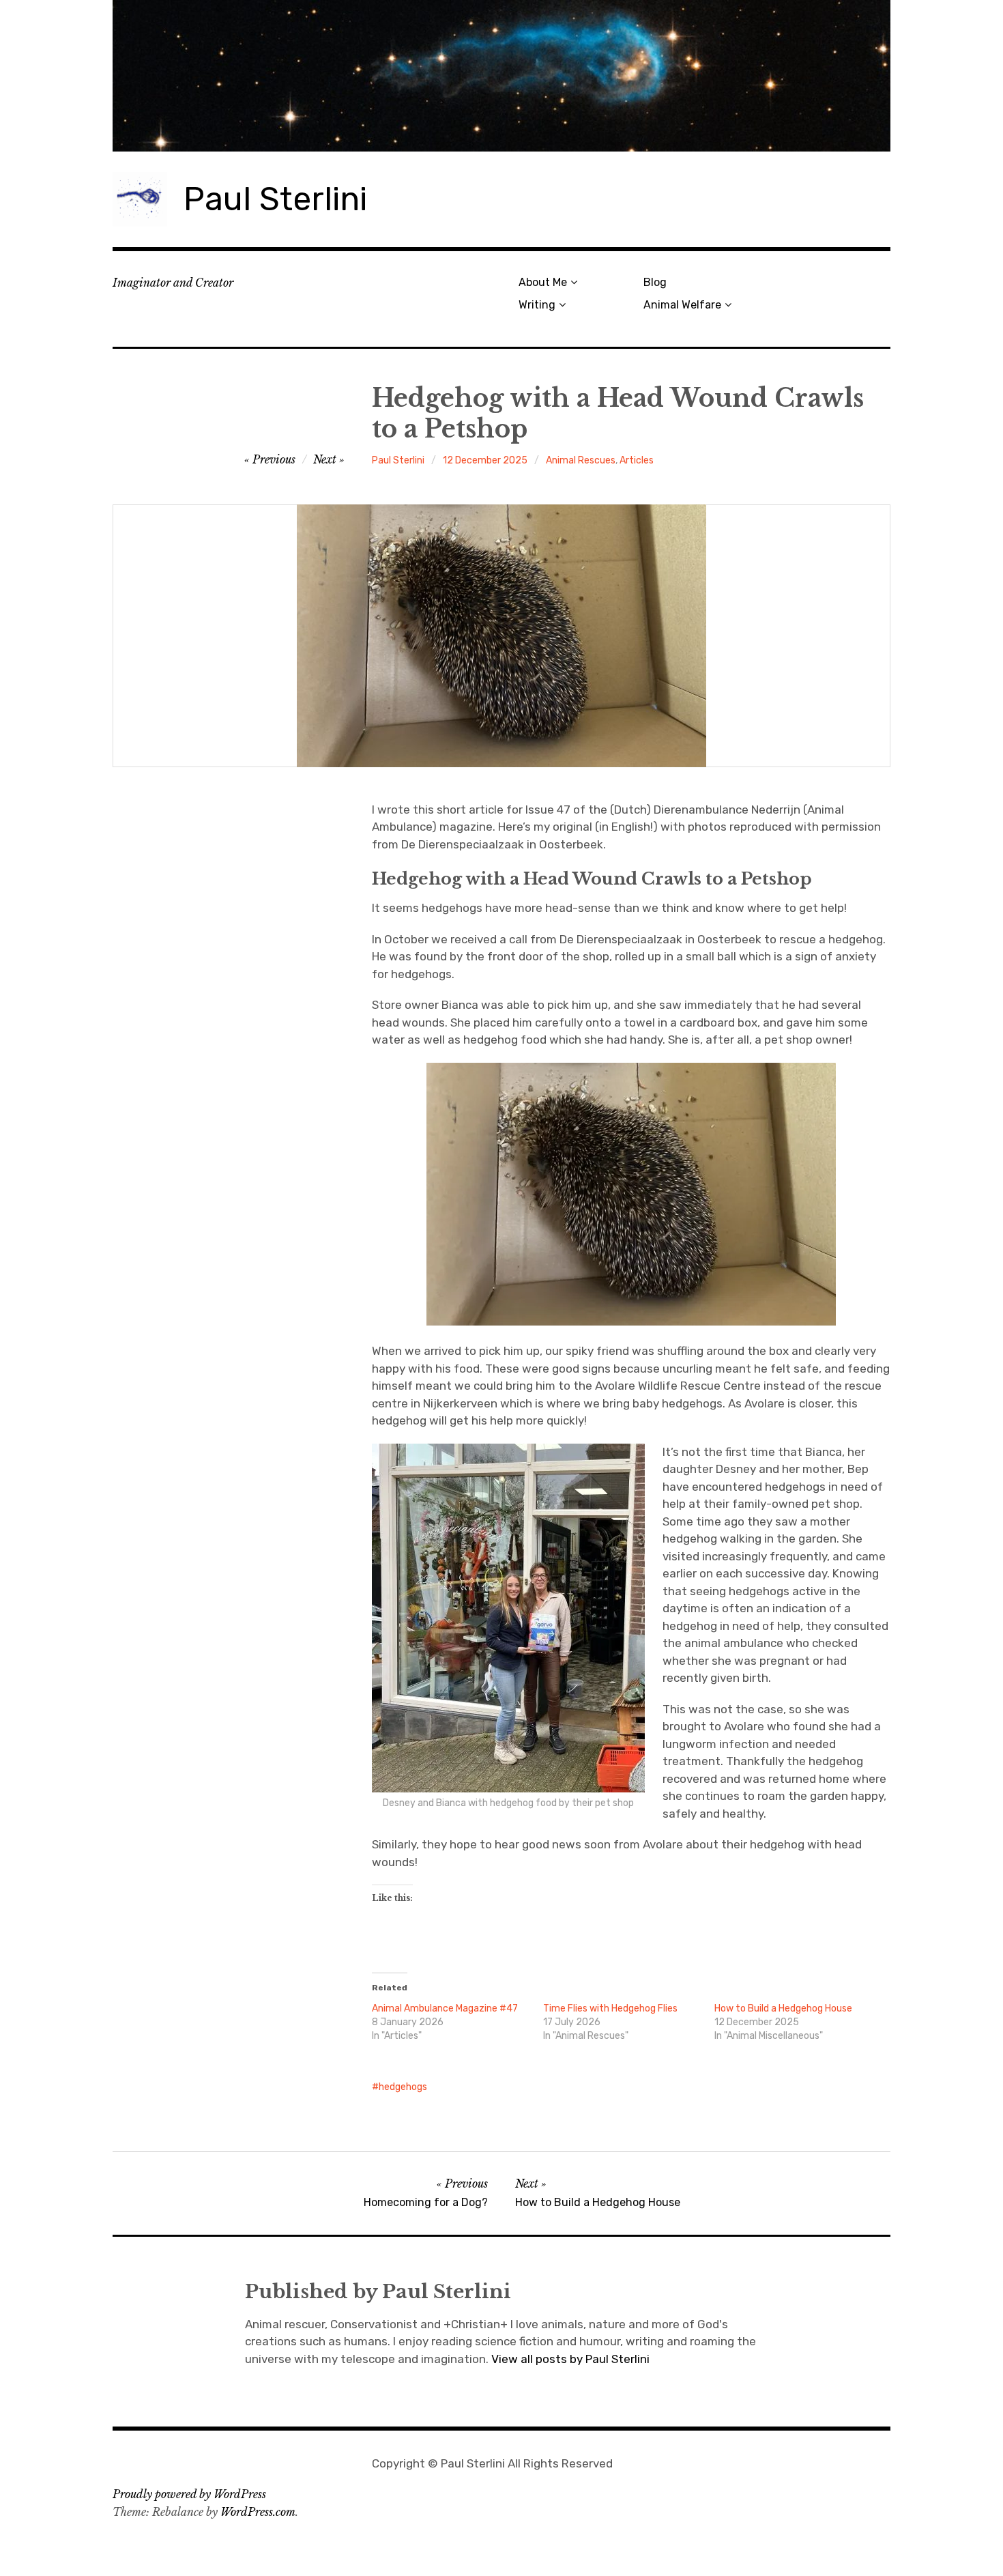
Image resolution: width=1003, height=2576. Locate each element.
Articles (637, 460)
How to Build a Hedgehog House (783, 2008)
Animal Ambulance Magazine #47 (445, 2008)
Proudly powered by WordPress (189, 2494)
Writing (537, 305)
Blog (655, 282)
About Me (543, 282)
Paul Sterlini (275, 199)
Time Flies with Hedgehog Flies (610, 2008)
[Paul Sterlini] (501, 76)
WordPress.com (258, 2512)
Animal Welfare (682, 305)
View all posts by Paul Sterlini (570, 2359)
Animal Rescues (581, 460)
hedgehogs (403, 2087)
